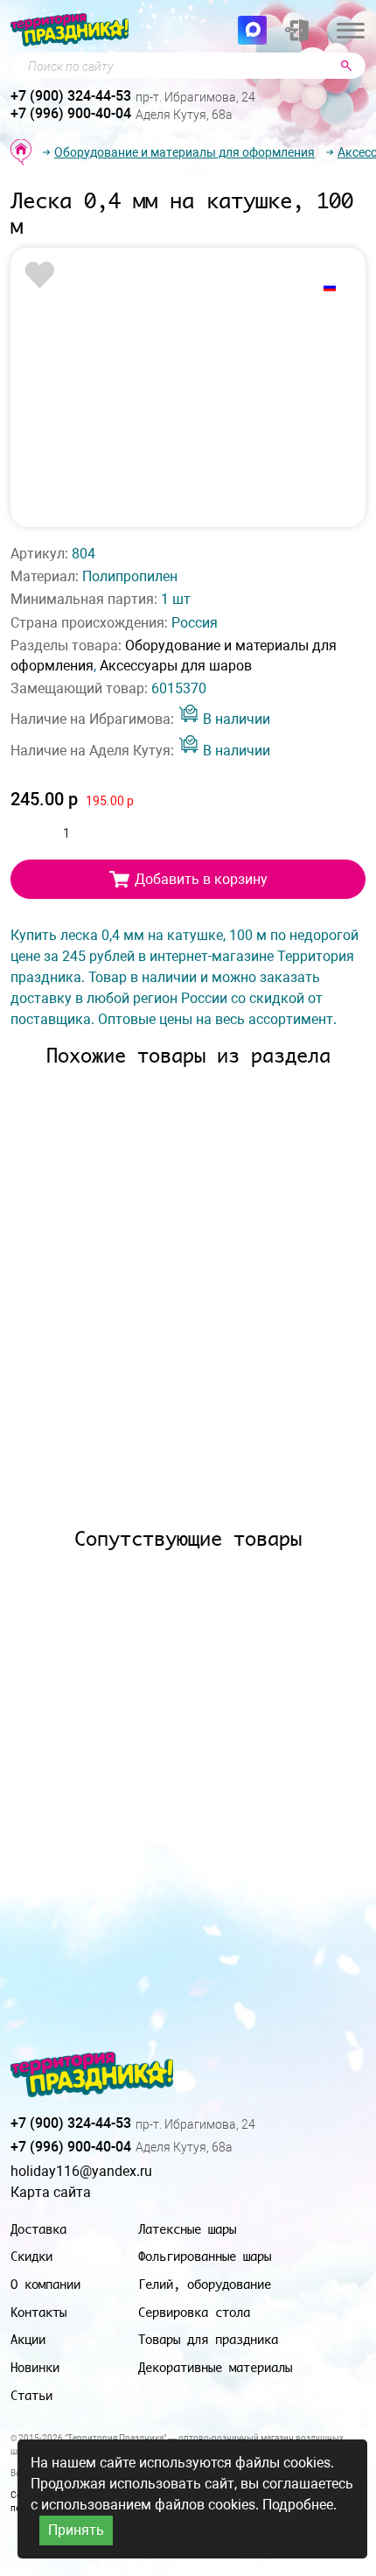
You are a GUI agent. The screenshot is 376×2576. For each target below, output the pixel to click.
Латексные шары (187, 2229)
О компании (45, 2284)
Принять (76, 2530)
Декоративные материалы (215, 2367)
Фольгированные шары (205, 2256)
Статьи (31, 2395)
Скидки (31, 2256)
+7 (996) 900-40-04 (71, 113)
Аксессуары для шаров (176, 666)
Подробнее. (299, 2505)
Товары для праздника (208, 2339)
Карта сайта (51, 2192)
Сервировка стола (194, 2312)
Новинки (35, 2367)
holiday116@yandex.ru (81, 2171)
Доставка (38, 2229)
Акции (28, 2339)
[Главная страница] (21, 152)
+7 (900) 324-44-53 (71, 96)
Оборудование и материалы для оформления (185, 152)
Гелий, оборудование (205, 2284)
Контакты (38, 2312)
